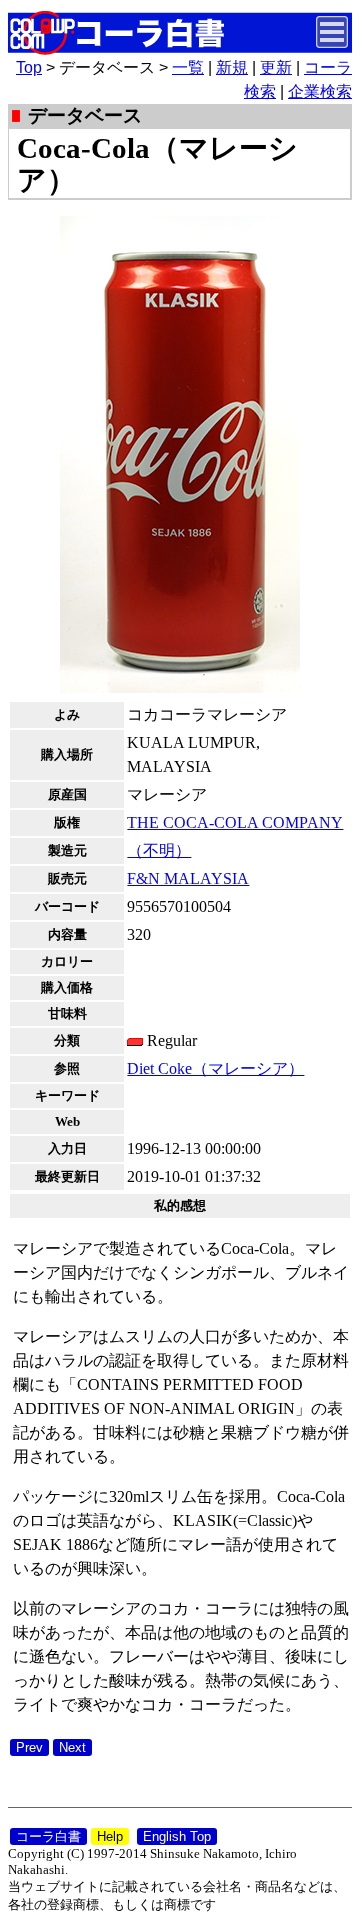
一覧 (188, 67)
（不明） (159, 850)
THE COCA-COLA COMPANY (235, 822)
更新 (276, 67)
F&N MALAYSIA (188, 878)
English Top (177, 1836)
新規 (232, 67)
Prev (29, 1747)
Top (29, 67)
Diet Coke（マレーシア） (215, 1068)
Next (72, 1747)
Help (110, 1836)
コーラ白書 (48, 1836)
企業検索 (320, 91)
